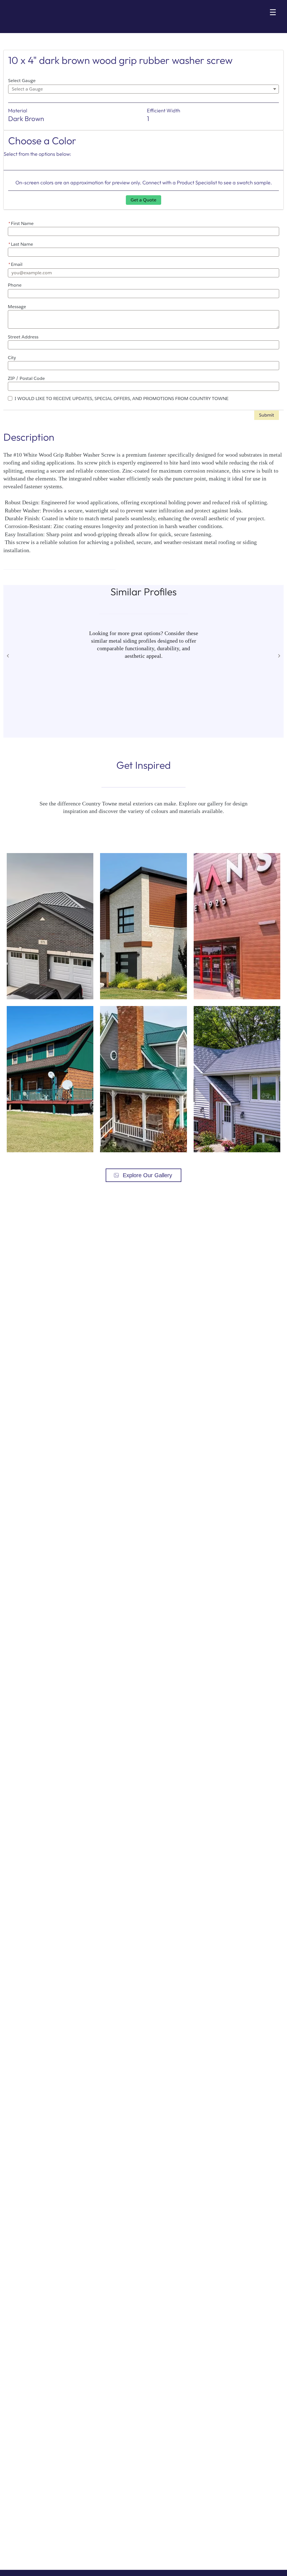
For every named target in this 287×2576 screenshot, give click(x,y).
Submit (267, 415)
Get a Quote (143, 200)
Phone (15, 285)
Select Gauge (22, 81)
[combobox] (143, 89)
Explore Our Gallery (147, 1175)
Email (15, 264)
